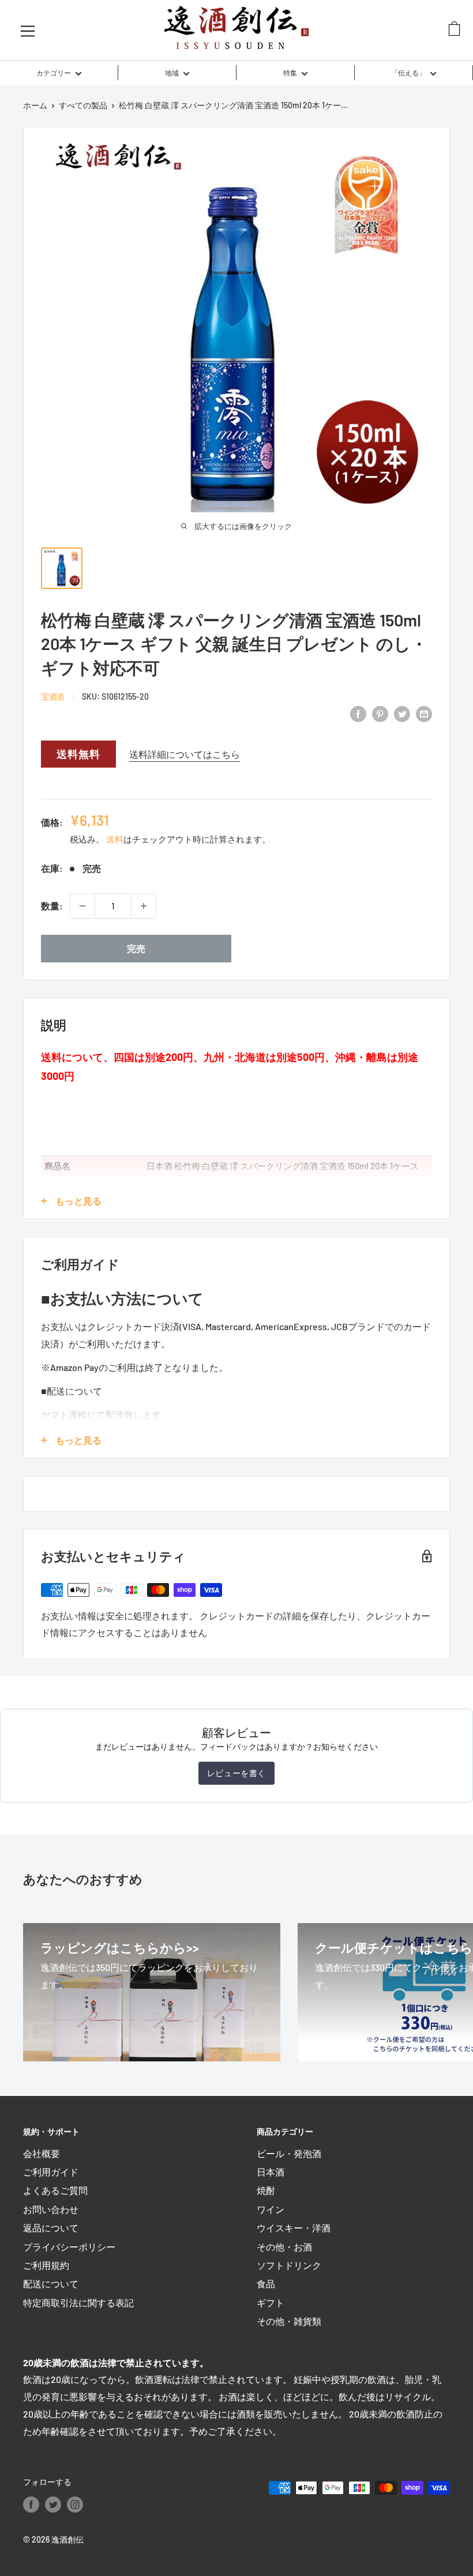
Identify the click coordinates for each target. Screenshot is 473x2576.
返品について (51, 2228)
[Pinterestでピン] (380, 714)
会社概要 (42, 2153)
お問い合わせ (51, 2209)
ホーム (35, 105)
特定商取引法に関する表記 (78, 2303)
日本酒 (271, 2172)
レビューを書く (236, 1773)
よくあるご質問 (55, 2190)
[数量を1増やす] (144, 906)
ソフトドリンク (289, 2265)
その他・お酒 (284, 2247)
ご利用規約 (46, 2265)
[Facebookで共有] (358, 714)
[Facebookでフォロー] (31, 2504)
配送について (51, 2284)
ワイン (271, 2209)
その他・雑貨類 (289, 2321)
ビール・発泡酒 (289, 2153)
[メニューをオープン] (28, 30)
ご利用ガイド (51, 2172)
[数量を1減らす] (82, 906)
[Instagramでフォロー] (75, 2504)
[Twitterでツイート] (402, 714)
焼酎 (266, 2190)
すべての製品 (83, 105)
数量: (52, 906)
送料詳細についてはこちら (185, 754)
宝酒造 (53, 696)
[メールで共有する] (424, 714)
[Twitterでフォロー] (53, 2504)
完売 (136, 948)
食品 (266, 2284)
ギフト (271, 2303)
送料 (115, 839)
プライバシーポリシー (69, 2247)
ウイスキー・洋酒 (294, 2228)
